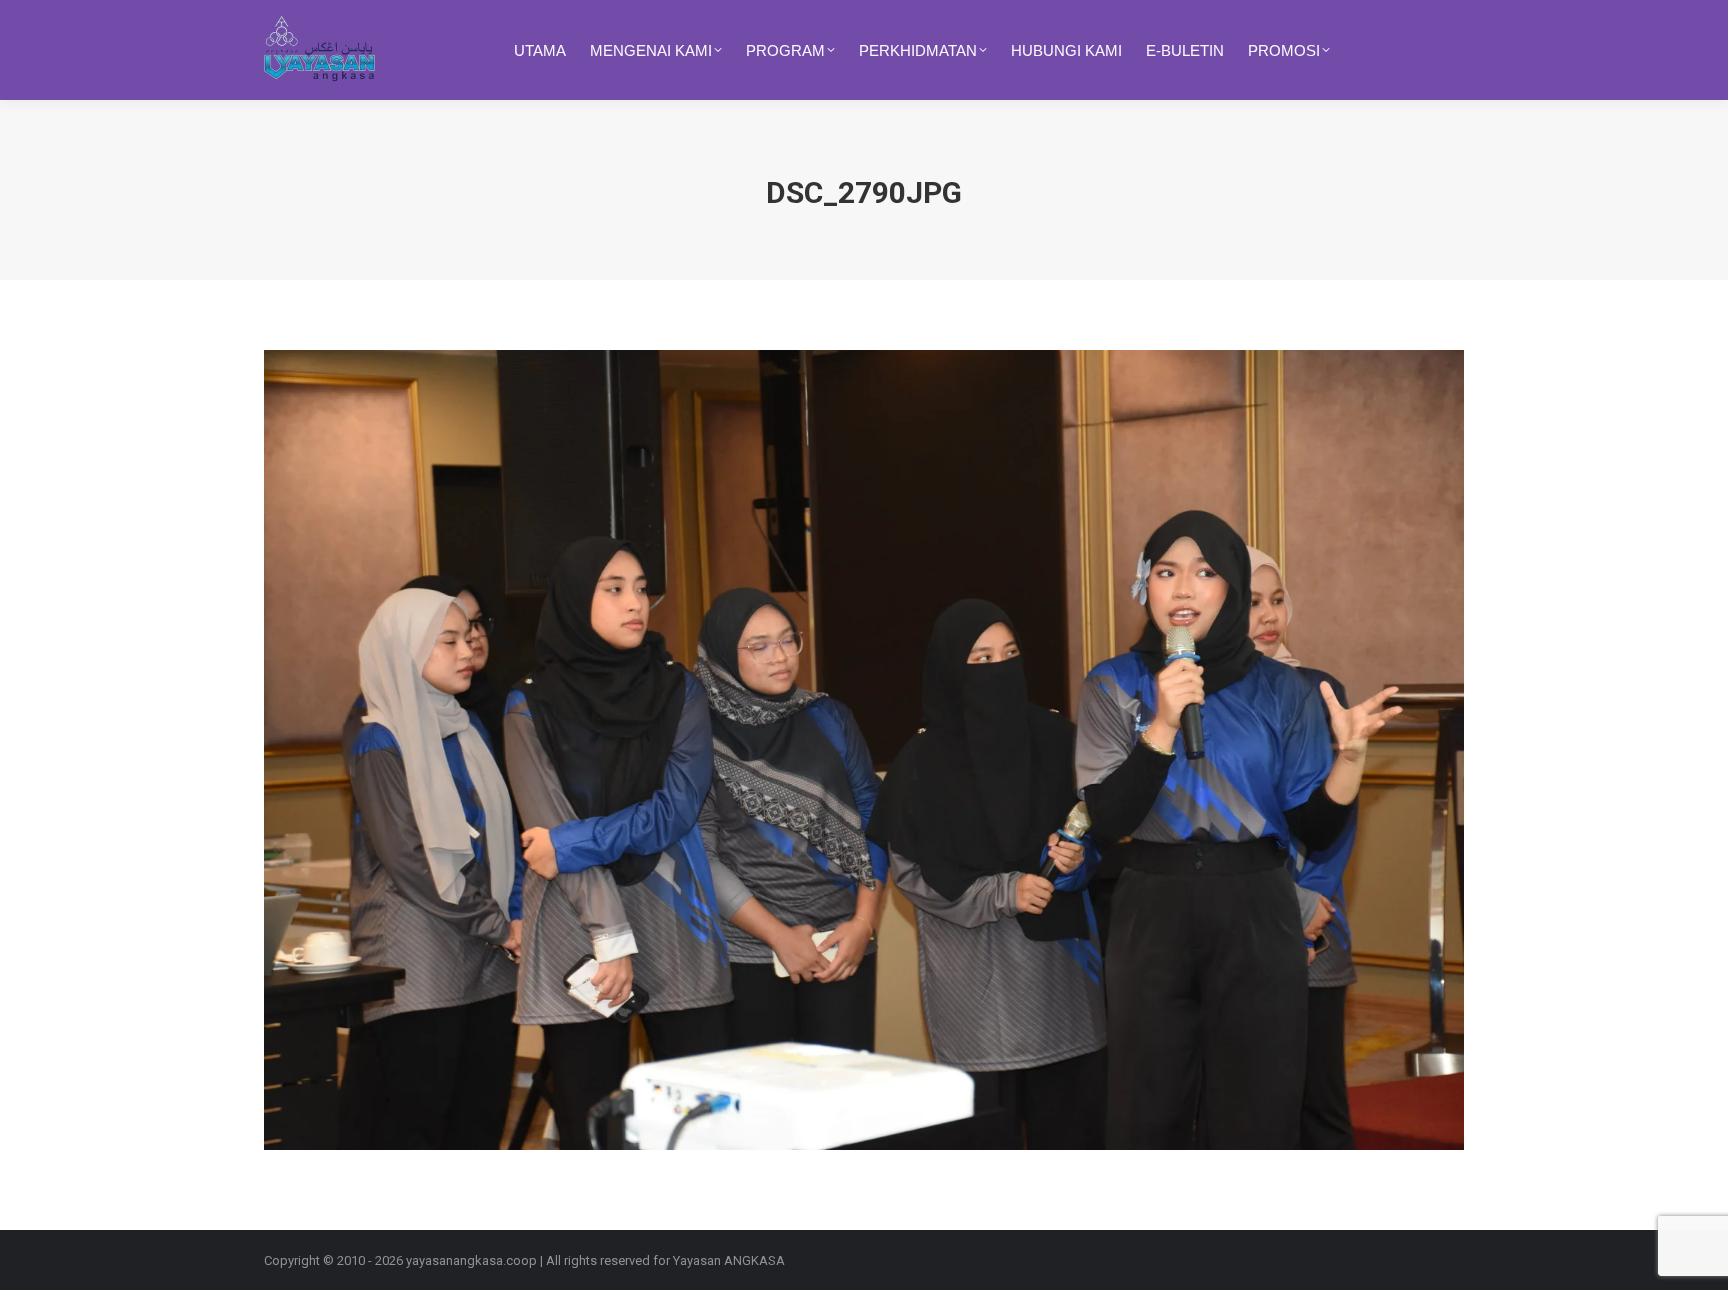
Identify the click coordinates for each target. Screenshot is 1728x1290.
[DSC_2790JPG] (864, 750)
